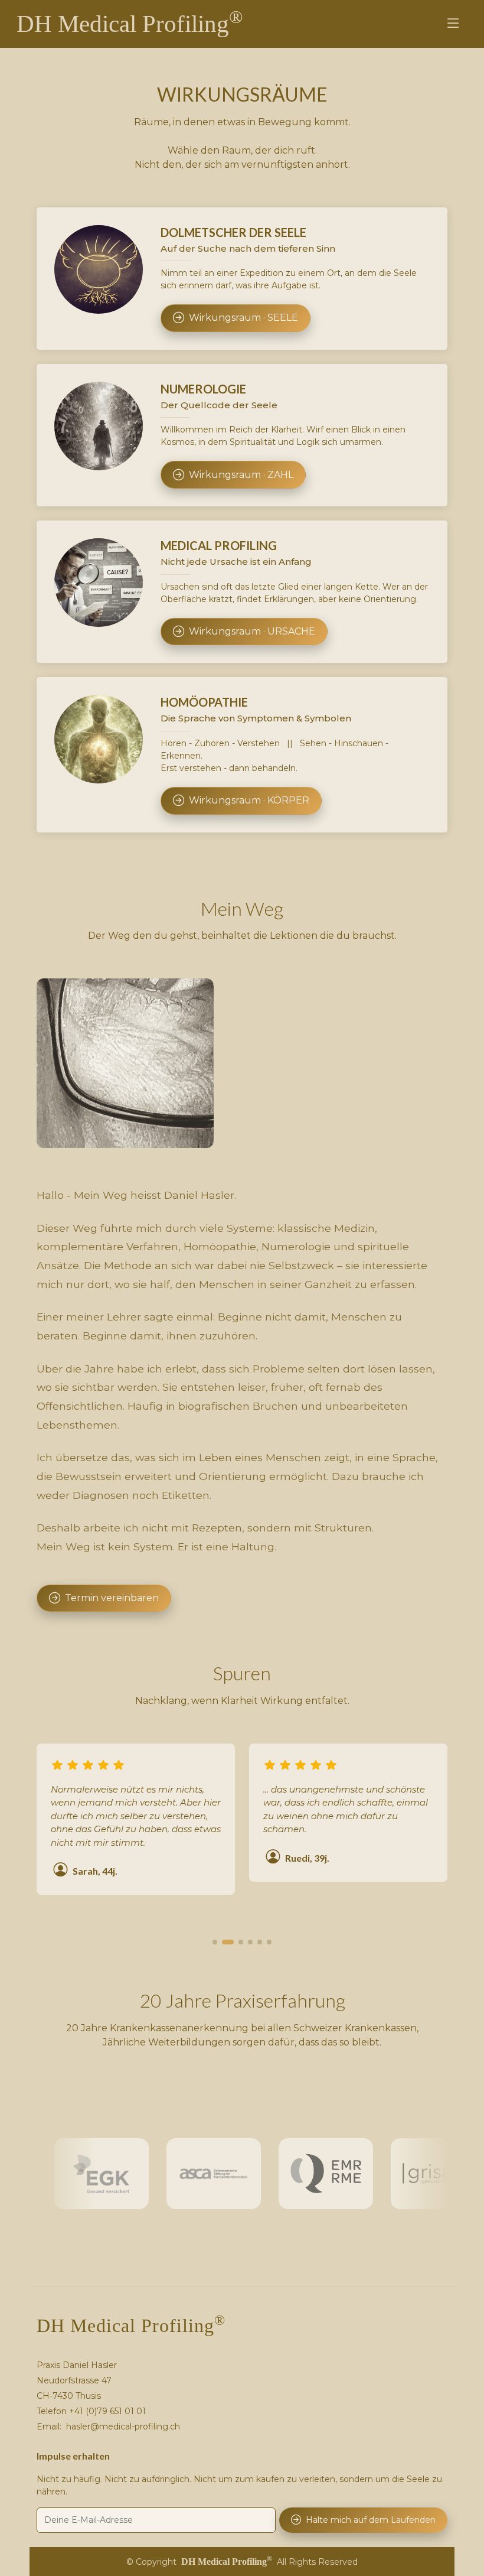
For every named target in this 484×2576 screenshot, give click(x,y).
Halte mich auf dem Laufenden (371, 2520)
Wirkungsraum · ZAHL (241, 475)
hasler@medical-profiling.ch (123, 2427)
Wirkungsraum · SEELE (243, 318)
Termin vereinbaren (112, 1598)
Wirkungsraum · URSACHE (252, 631)
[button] (215, 1942)
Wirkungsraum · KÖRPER (249, 800)
